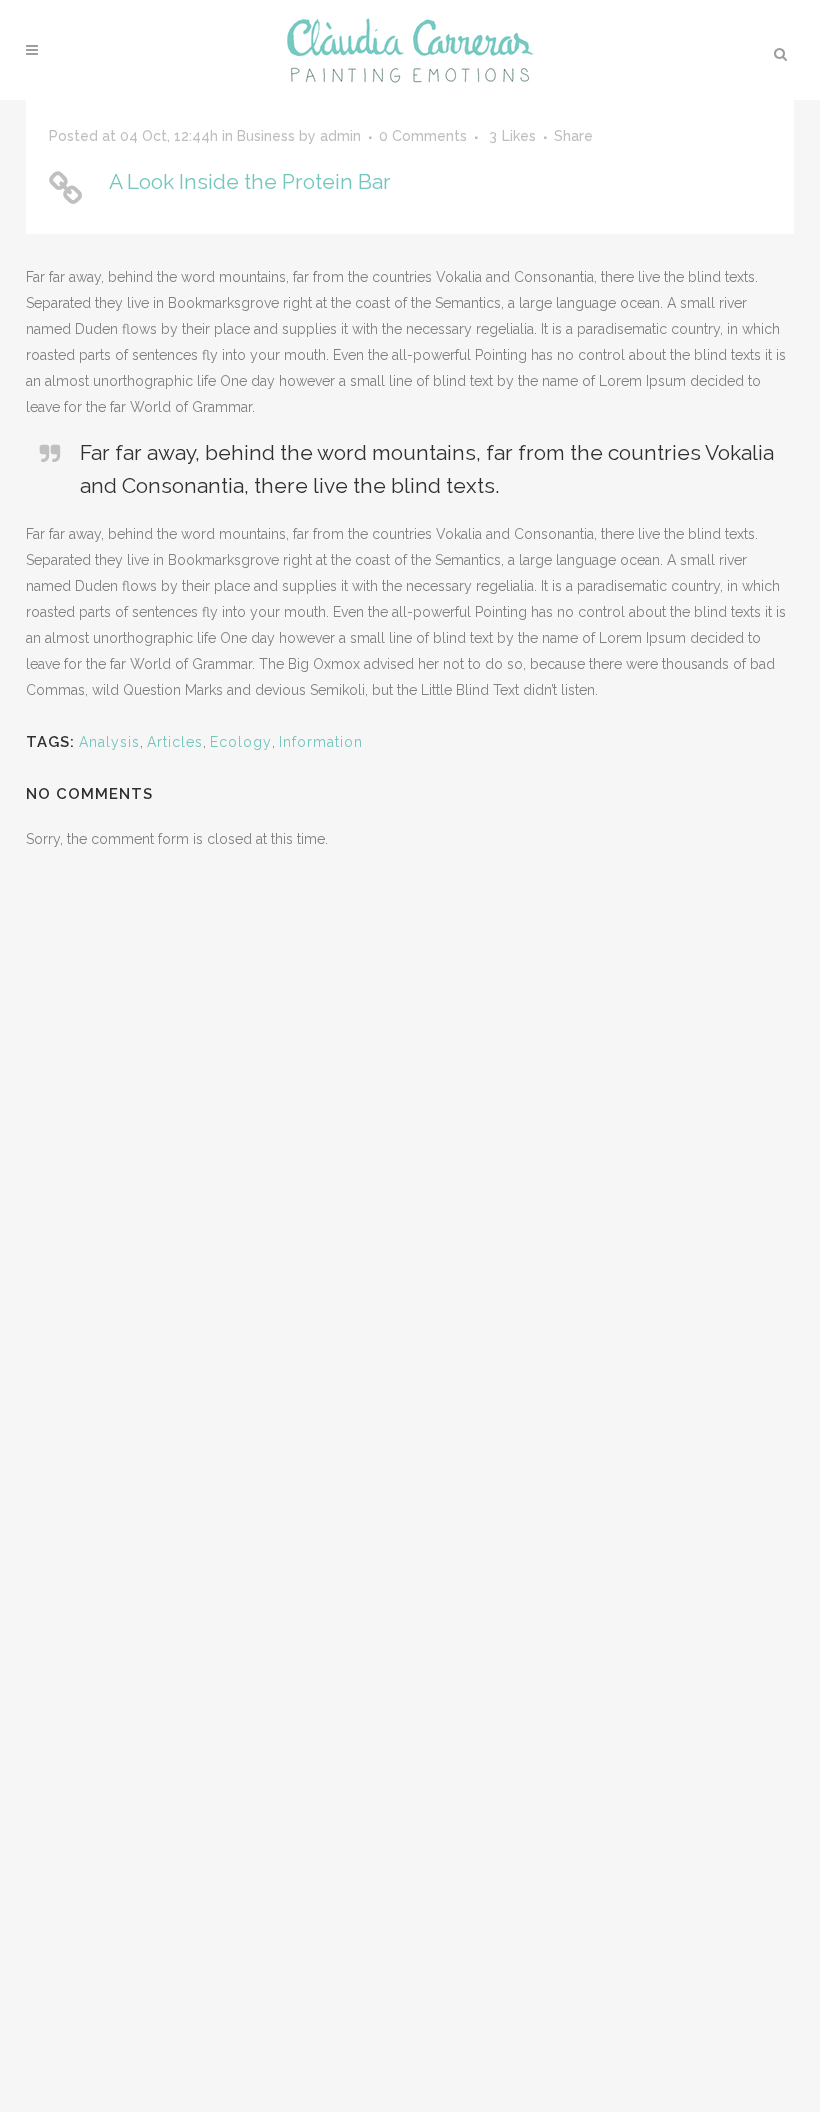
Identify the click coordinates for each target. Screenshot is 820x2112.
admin (340, 136)
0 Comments (423, 136)
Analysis (109, 742)
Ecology (241, 742)
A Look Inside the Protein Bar (250, 181)
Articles (175, 742)
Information (321, 742)
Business (266, 136)
